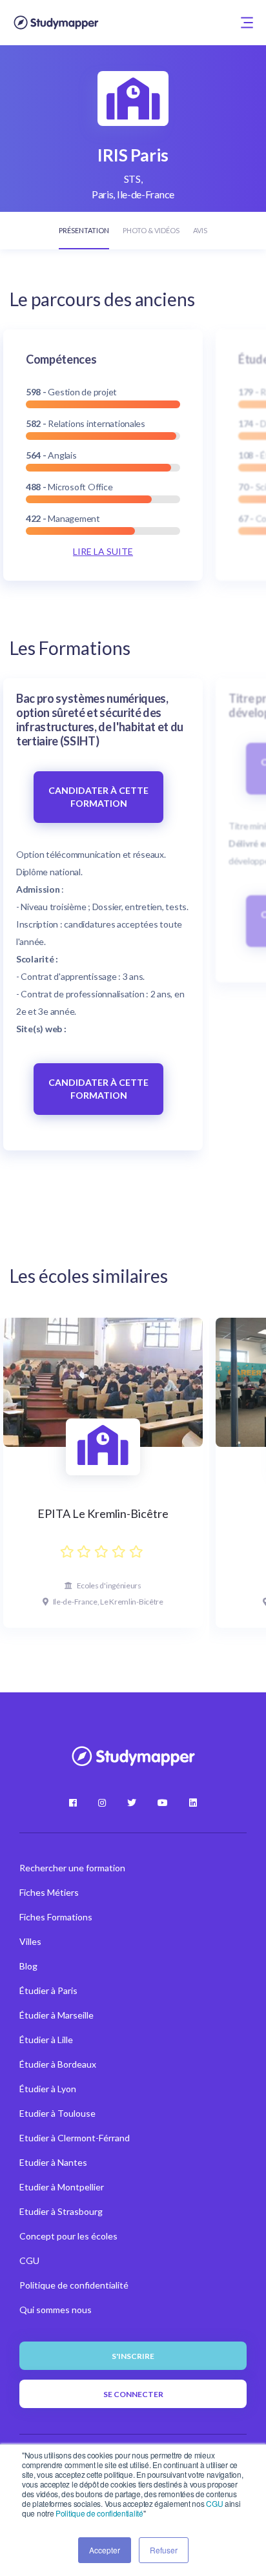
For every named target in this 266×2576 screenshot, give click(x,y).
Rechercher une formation (72, 1868)
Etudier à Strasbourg (61, 2211)
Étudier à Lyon (48, 2089)
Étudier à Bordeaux (58, 2064)
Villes (30, 1941)
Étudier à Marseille (56, 2015)
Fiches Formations (56, 1917)
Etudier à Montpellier (62, 2187)
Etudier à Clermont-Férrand (75, 2138)
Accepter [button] (105, 2550)
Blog (28, 1966)
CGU (214, 2503)
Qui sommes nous (56, 2310)
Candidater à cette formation (98, 797)
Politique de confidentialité (99, 2513)
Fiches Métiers (49, 1892)
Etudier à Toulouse (57, 2113)
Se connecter (133, 2394)
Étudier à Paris (48, 1990)
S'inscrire (133, 2356)
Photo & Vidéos (151, 230)
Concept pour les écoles (68, 2236)
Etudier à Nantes (53, 2162)
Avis (200, 230)
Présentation (84, 230)
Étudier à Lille (46, 2040)
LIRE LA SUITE (103, 551)
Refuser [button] (164, 2550)
